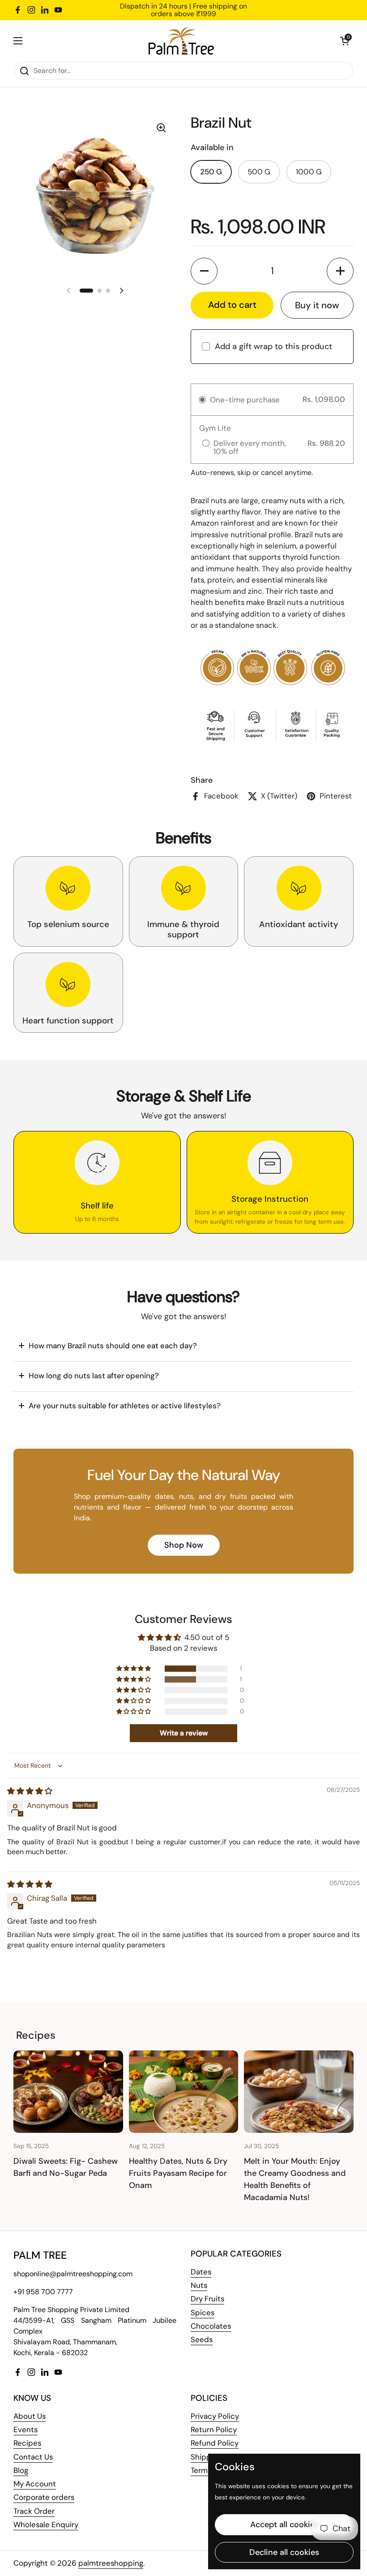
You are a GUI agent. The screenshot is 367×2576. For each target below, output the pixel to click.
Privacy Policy (215, 2416)
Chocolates (211, 2326)
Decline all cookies (284, 2552)
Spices (203, 2313)
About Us (30, 2416)
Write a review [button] (184, 1733)
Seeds (202, 2339)
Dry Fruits (207, 2299)
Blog (21, 2470)
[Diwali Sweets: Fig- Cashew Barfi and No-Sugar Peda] (68, 2091)
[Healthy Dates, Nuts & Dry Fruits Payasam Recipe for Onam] (184, 2091)
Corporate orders (44, 2497)
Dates (201, 2272)
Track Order (34, 2511)
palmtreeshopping (111, 2563)
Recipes (27, 2443)
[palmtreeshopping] (181, 41)
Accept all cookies (284, 2524)
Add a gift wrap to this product (273, 346)
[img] (30, 1791)
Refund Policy (215, 2443)
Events (26, 2429)
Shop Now (184, 1545)
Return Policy (214, 2429)
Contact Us (33, 2457)
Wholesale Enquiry (46, 2524)
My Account (35, 2484)
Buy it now (317, 305)
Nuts (199, 2285)
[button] (345, 41)
